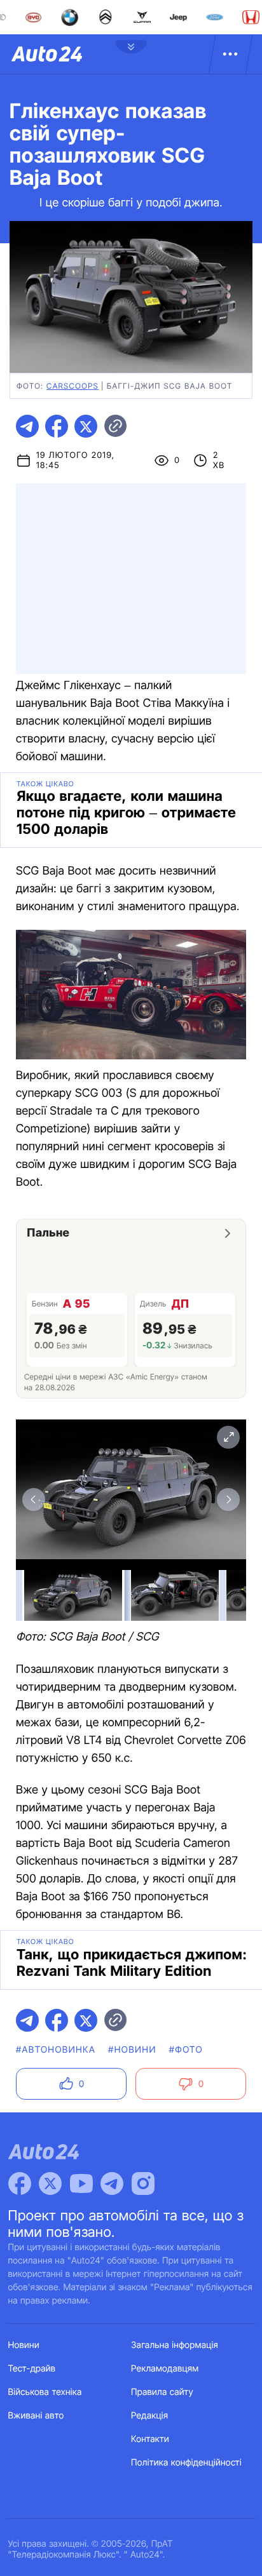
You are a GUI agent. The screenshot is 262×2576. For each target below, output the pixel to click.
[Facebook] (20, 2184)
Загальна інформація (175, 2345)
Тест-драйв (32, 2369)
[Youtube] (81, 2184)
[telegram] (27, 426)
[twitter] (86, 426)
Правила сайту (162, 2392)
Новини (24, 2345)
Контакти (150, 2439)
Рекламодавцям (165, 2369)
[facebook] (57, 426)
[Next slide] (228, 1499)
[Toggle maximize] (228, 1437)
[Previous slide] (34, 1499)
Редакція (149, 2416)
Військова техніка (45, 2392)
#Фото (186, 2050)
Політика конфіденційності (186, 2463)
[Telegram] (112, 2184)
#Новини (132, 2050)
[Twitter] (50, 2184)
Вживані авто (36, 2416)
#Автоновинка (56, 2050)
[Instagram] (143, 2184)
